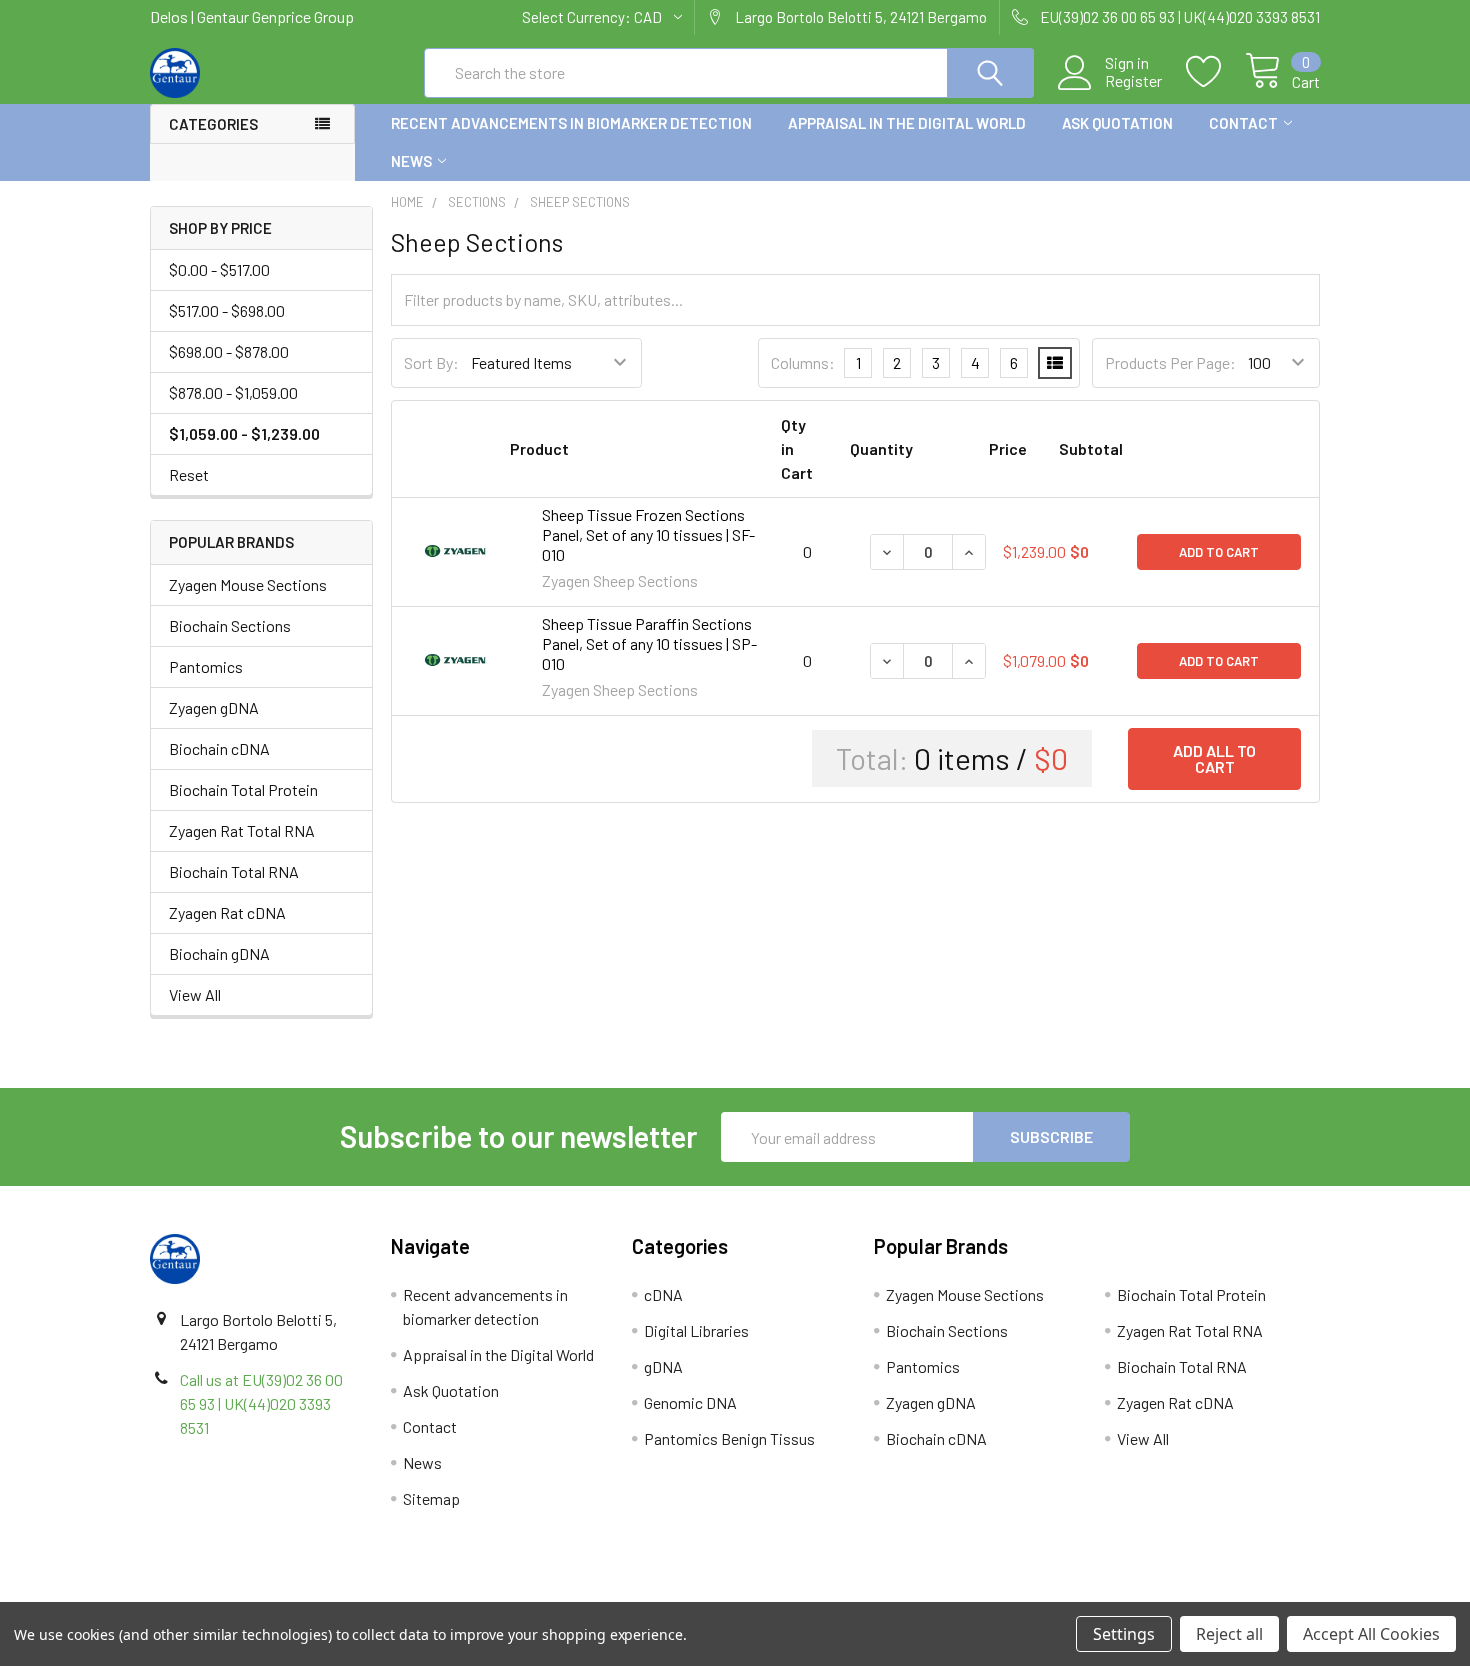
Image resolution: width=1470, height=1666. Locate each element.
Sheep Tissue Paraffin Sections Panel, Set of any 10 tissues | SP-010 (649, 643)
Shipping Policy (588, 1594)
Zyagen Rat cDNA (227, 912)
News (411, 161)
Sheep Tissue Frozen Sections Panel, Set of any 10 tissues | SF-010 (648, 534)
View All (195, 994)
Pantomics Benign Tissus (729, 1438)
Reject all (1229, 1634)
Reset (189, 474)
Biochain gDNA (219, 953)
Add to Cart (1219, 552)
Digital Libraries (696, 1330)
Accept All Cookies (1371, 1634)
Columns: (803, 362)
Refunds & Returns (881, 1594)
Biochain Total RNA (234, 871)
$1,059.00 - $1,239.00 (244, 433)
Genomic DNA (690, 1402)
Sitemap (431, 1498)
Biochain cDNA (219, 748)
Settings (1124, 1634)
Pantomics (206, 666)
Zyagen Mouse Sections (248, 584)
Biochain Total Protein (243, 789)
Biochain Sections (230, 625)
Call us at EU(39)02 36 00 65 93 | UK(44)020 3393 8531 (261, 1403)
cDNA (663, 1294)
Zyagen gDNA (214, 707)
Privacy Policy (1174, 1594)
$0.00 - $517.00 (219, 269)
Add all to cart (1214, 758)
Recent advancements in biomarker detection (571, 123)
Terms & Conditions (296, 1594)
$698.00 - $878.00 (229, 351)
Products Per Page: (1170, 362)
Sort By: (431, 362)
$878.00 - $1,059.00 (233, 392)
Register (1133, 81)
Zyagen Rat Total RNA (242, 830)
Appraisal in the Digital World (907, 123)
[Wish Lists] (1215, 72)
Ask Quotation (1117, 123)
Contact (1243, 123)
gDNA (663, 1366)
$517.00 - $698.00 (227, 310)
